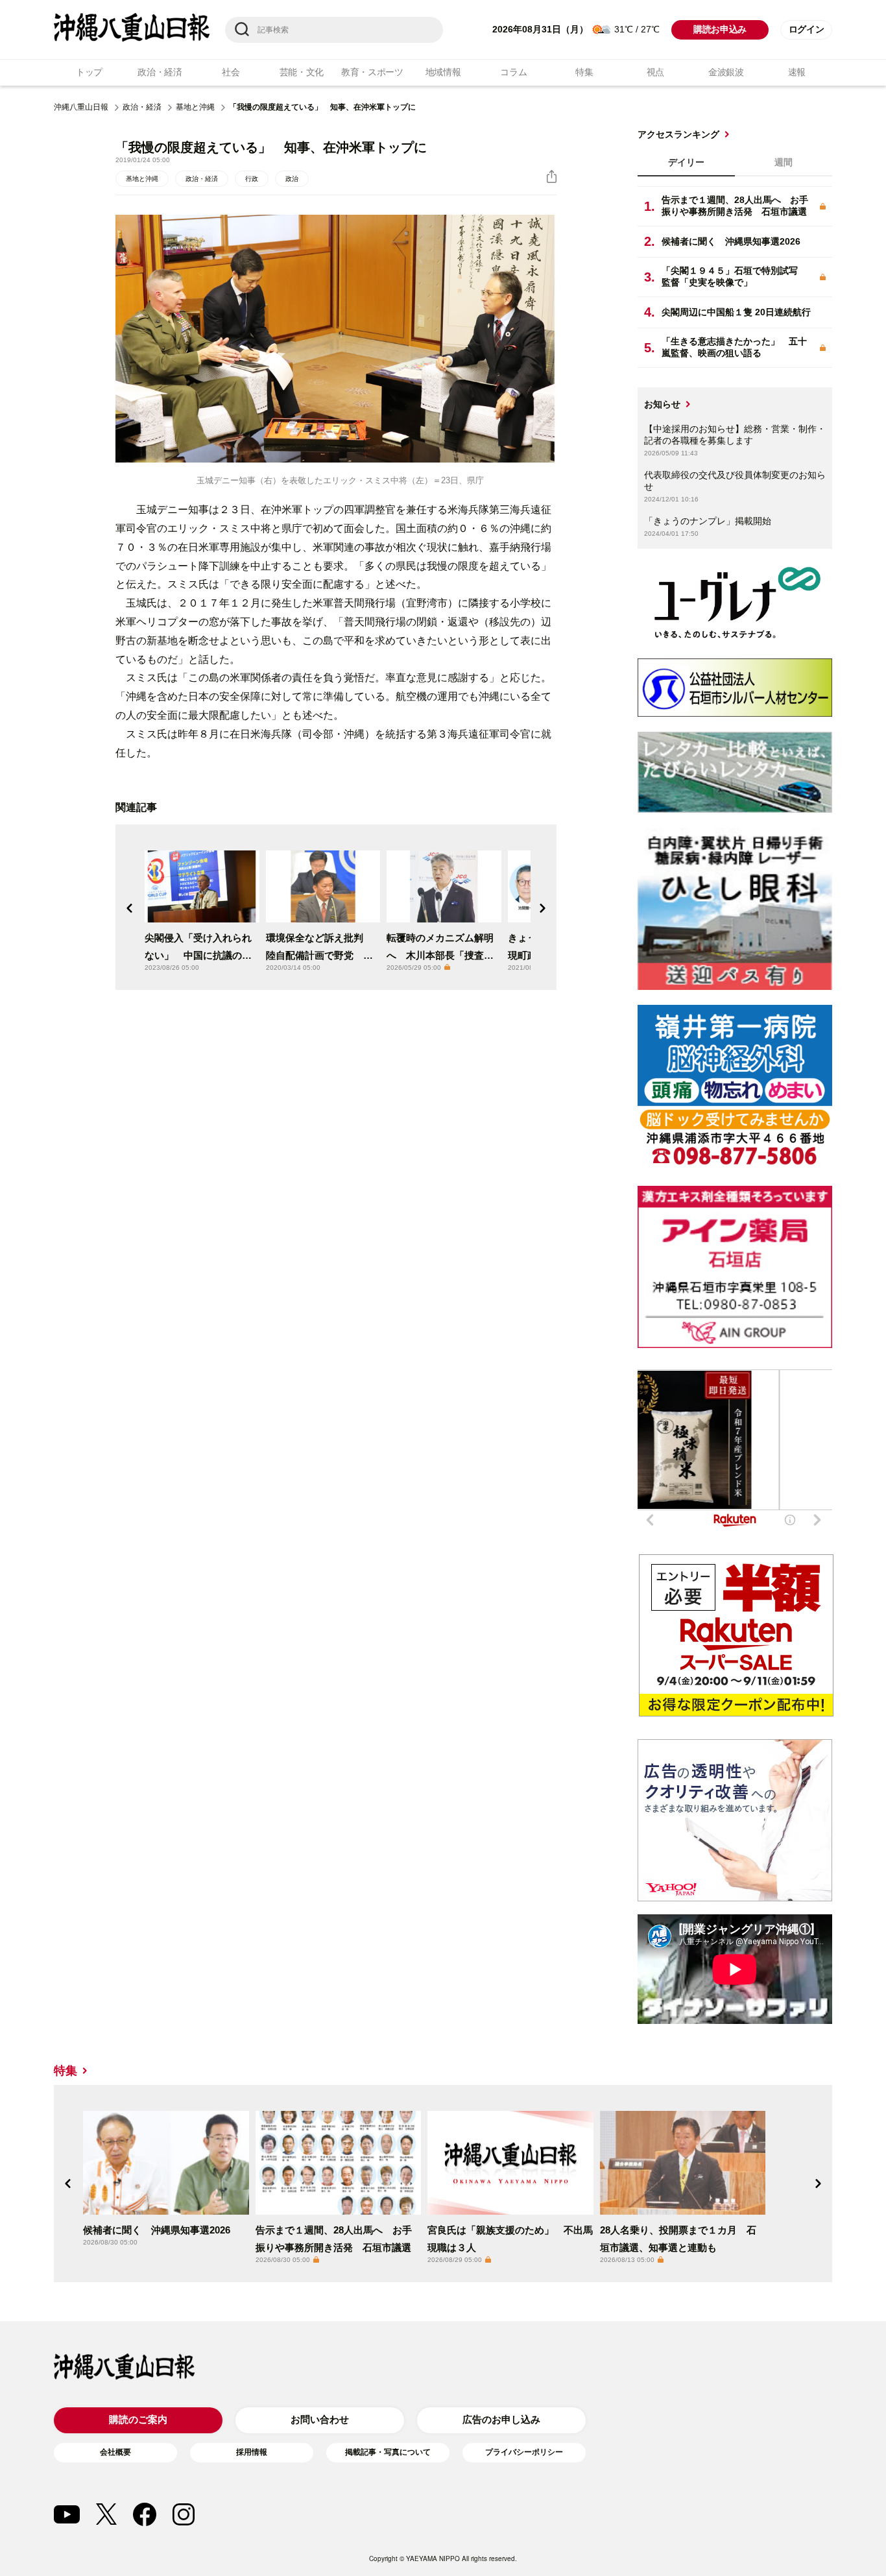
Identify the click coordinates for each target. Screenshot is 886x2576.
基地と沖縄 (195, 107)
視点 (655, 72)
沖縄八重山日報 (81, 107)
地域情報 (443, 72)
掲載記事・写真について (388, 2452)
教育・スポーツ (372, 72)
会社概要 (115, 2452)
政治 (292, 179)
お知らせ (662, 404)
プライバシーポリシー (524, 2452)
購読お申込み (720, 30)
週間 (784, 162)
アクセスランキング (678, 134)
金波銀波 (726, 72)
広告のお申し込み (501, 2419)
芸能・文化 (302, 72)
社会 (231, 72)
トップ (89, 72)
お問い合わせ (320, 2419)
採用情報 (252, 2452)
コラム (513, 72)
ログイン (807, 30)
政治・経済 (160, 72)
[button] (130, 908)
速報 (797, 72)
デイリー (686, 162)
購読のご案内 (138, 2419)
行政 (252, 179)
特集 (584, 72)
